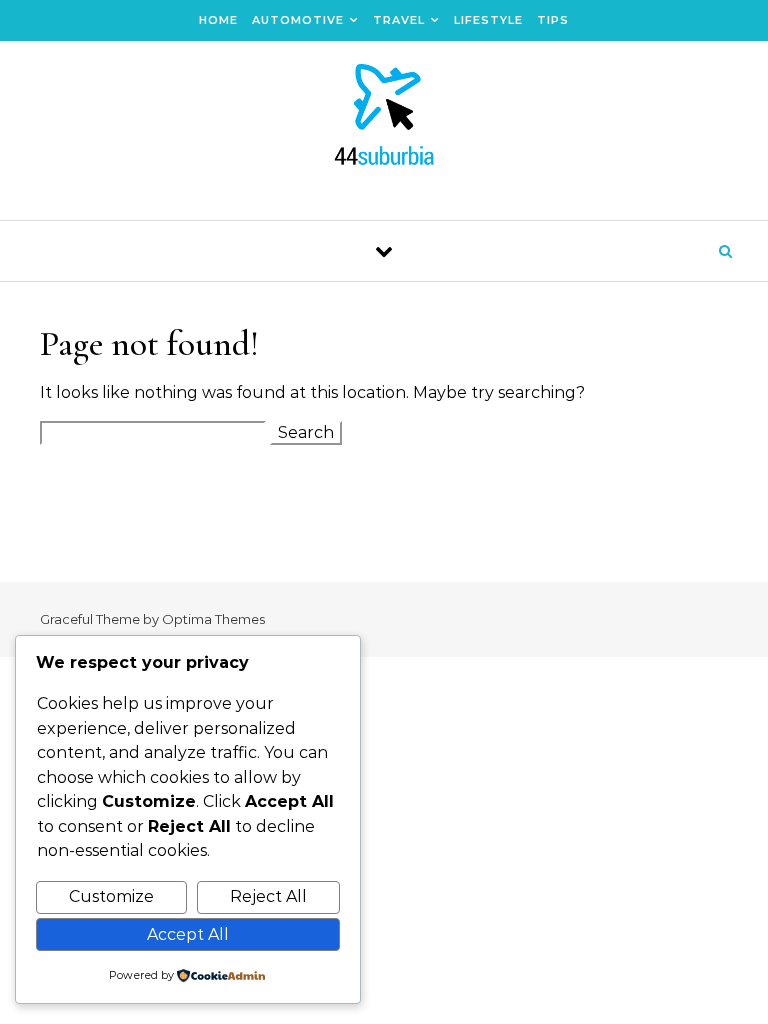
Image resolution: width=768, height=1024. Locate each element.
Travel (399, 20)
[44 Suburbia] (384, 123)
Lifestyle (488, 20)
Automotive (298, 20)
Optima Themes (213, 619)
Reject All (268, 896)
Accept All (188, 934)
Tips (553, 20)
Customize (111, 896)
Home (218, 20)
